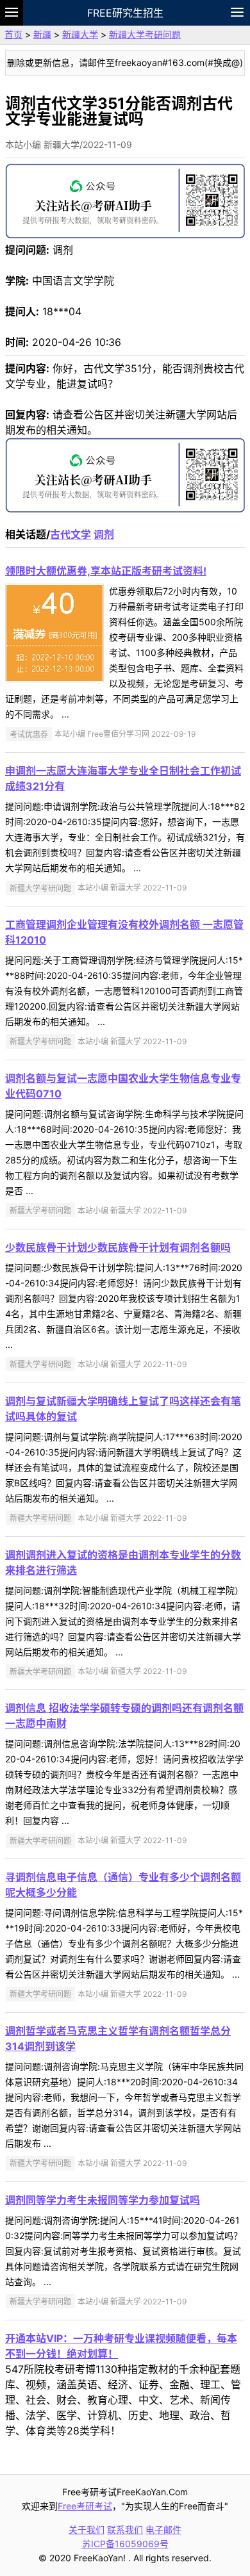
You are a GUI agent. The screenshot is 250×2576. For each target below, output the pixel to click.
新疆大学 (80, 34)
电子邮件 (163, 2530)
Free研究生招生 (125, 13)
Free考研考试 (85, 2506)
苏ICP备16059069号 (125, 2544)
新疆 (42, 34)
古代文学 (71, 534)
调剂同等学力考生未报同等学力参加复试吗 (103, 2200)
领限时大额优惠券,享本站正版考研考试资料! (106, 571)
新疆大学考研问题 (145, 34)
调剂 (104, 534)
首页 (13, 34)
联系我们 (125, 2530)
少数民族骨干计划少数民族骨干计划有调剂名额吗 (118, 1247)
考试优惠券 (29, 734)
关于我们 (87, 2530)
